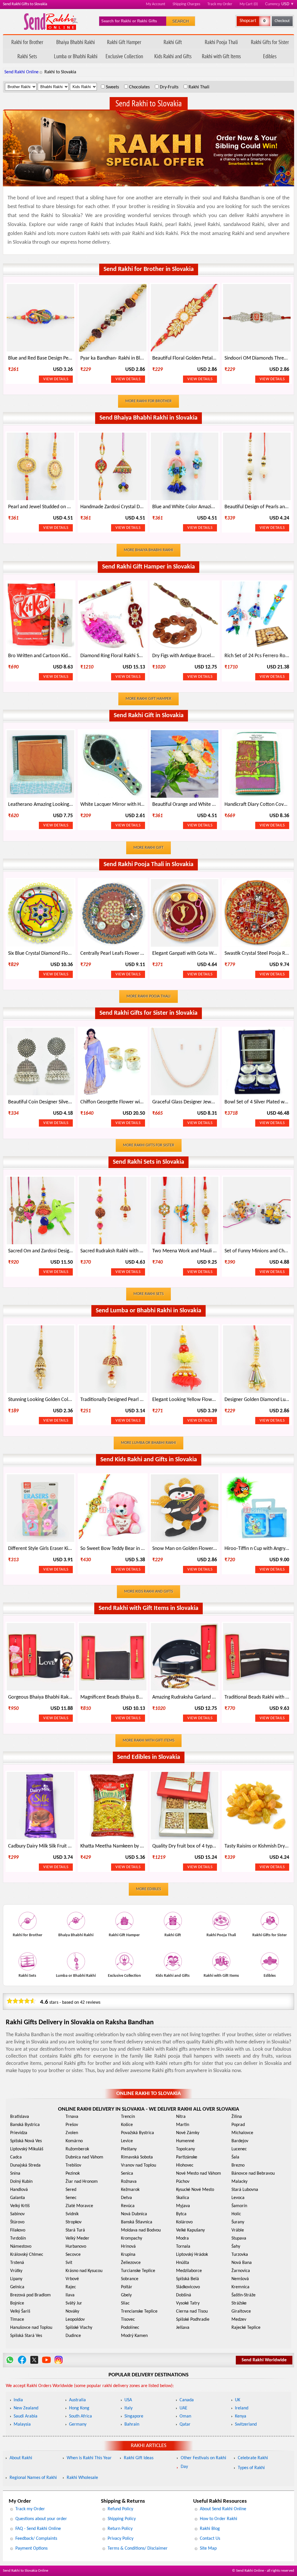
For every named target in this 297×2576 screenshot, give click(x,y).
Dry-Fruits (169, 87)
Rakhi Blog (210, 2529)
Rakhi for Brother (27, 42)
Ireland (242, 2408)
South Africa (80, 2416)
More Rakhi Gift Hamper (148, 699)
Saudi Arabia (26, 2416)
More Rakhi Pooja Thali (148, 996)
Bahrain (132, 2424)
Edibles (270, 56)
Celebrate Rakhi (253, 2458)
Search (181, 21)
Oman (185, 2416)
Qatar (185, 2424)
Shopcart (248, 21)
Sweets (112, 87)
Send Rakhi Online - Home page (51, 22)
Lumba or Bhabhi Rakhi (76, 56)
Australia (77, 2400)
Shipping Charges (186, 4)
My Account (156, 4)
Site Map (208, 2548)
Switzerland (246, 2424)
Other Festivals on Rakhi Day (203, 2462)
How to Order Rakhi (219, 2519)
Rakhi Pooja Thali (221, 42)
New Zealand (26, 2408)
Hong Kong (79, 2408)
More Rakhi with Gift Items (148, 1740)
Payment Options (31, 2548)
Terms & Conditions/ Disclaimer (138, 2548)
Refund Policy (120, 2509)
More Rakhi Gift (148, 848)
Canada (187, 2400)
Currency (280, 4)
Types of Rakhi (251, 2468)
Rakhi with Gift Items (221, 56)
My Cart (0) (249, 4)
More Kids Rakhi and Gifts (148, 1592)
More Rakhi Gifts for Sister (149, 1145)
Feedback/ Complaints (36, 2539)
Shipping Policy (122, 2519)
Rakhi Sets (27, 56)
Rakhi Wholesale (82, 2478)
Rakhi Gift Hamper (124, 42)
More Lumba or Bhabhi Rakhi (148, 1443)
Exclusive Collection (124, 56)
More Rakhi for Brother (148, 401)
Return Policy (120, 2529)
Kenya (241, 2416)
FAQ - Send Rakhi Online (38, 2529)
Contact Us (210, 2539)
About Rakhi (21, 2458)
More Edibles (148, 1889)
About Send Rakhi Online (223, 2509)
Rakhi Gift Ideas (139, 2458)
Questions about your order (41, 2519)
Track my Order (220, 4)
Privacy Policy (121, 2539)
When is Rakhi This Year (89, 2458)
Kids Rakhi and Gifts (173, 56)
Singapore (134, 2416)
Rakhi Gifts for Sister (270, 42)
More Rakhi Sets (148, 1294)
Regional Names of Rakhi (33, 2478)
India (18, 2400)
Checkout (282, 21)
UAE (183, 2408)
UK (238, 2400)
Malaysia (22, 2424)
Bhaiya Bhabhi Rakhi (76, 42)
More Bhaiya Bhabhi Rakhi (148, 550)
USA (128, 2400)
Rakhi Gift (173, 42)
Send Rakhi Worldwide (264, 2360)
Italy (128, 2408)
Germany (78, 2424)
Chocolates (139, 87)
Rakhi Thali (199, 87)
